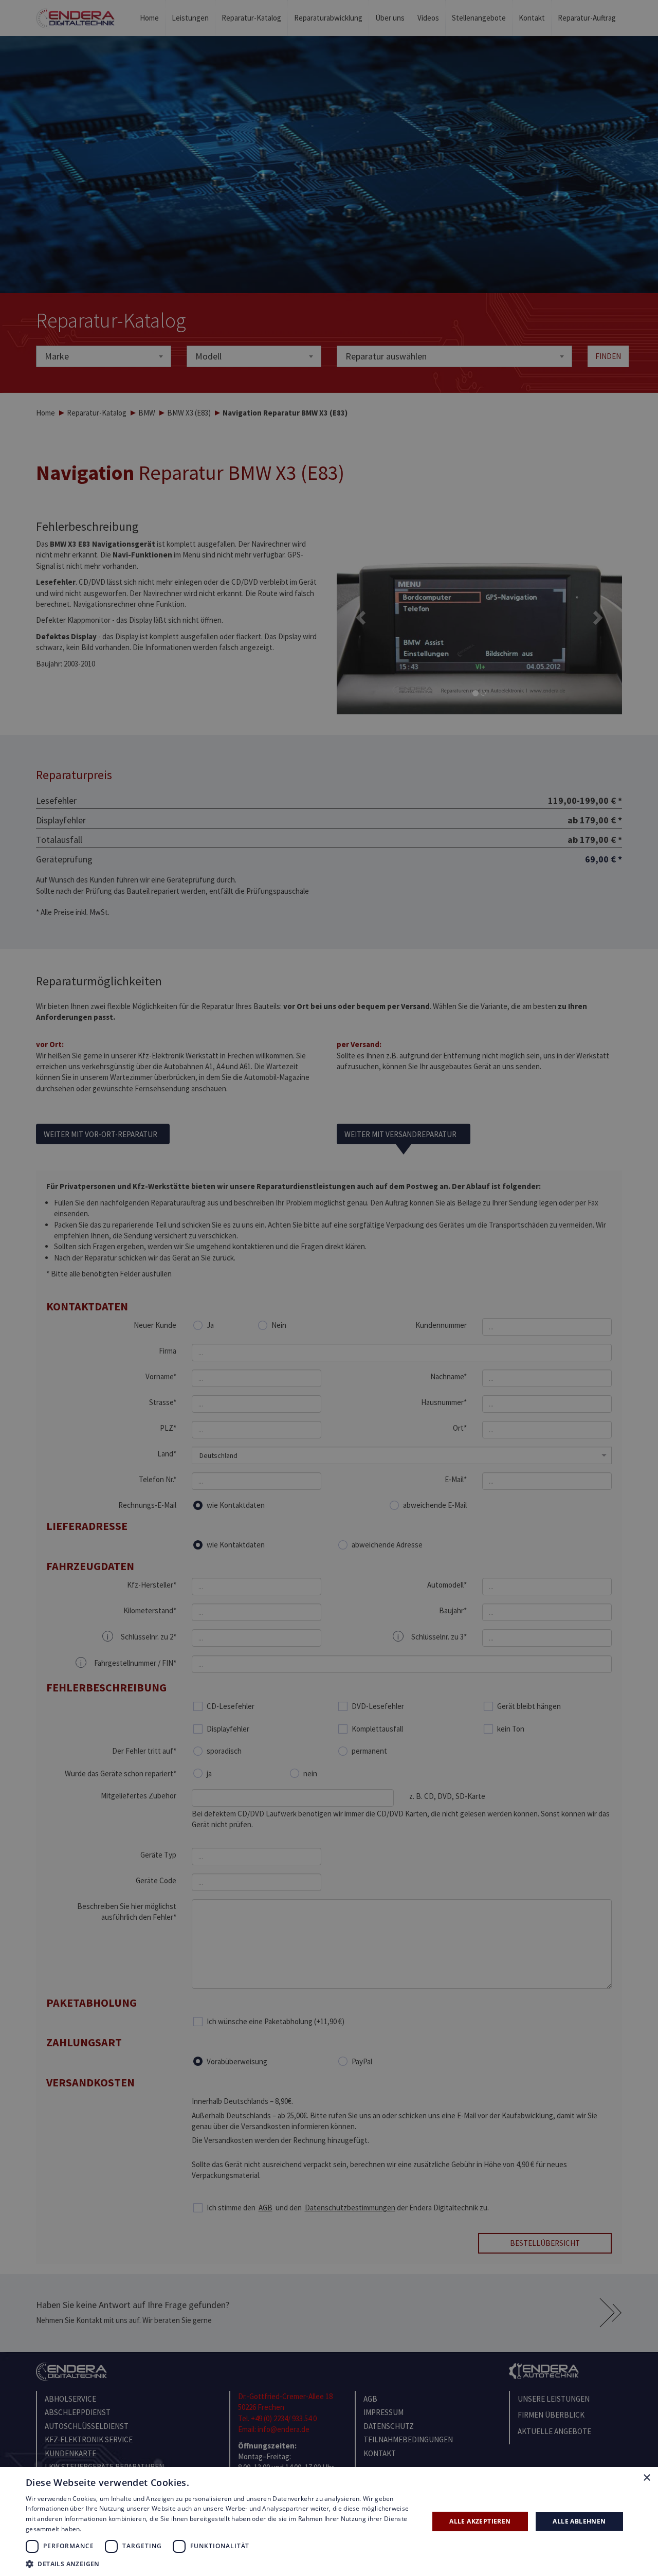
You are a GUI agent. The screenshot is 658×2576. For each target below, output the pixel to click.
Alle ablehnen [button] (579, 2521)
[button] (221, 2563)
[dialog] (329, 1288)
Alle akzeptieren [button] (480, 2521)
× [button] (646, 2478)
